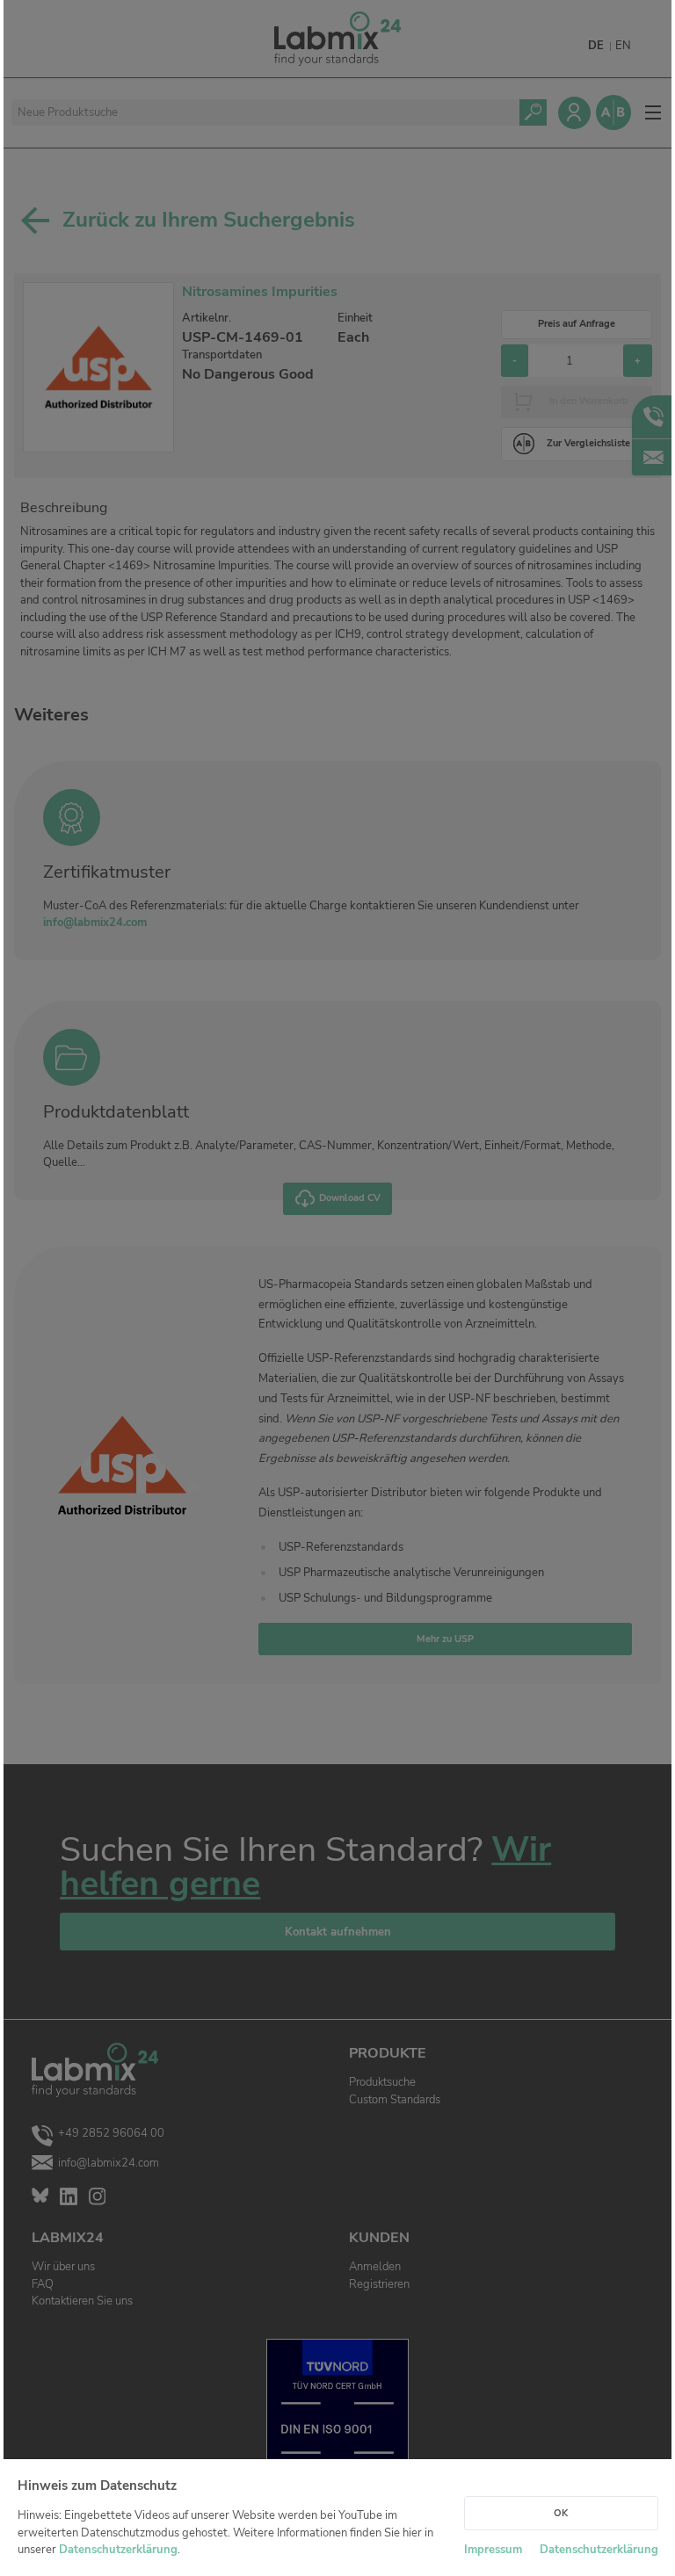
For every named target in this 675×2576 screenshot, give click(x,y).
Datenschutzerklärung (118, 2550)
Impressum (493, 2550)
